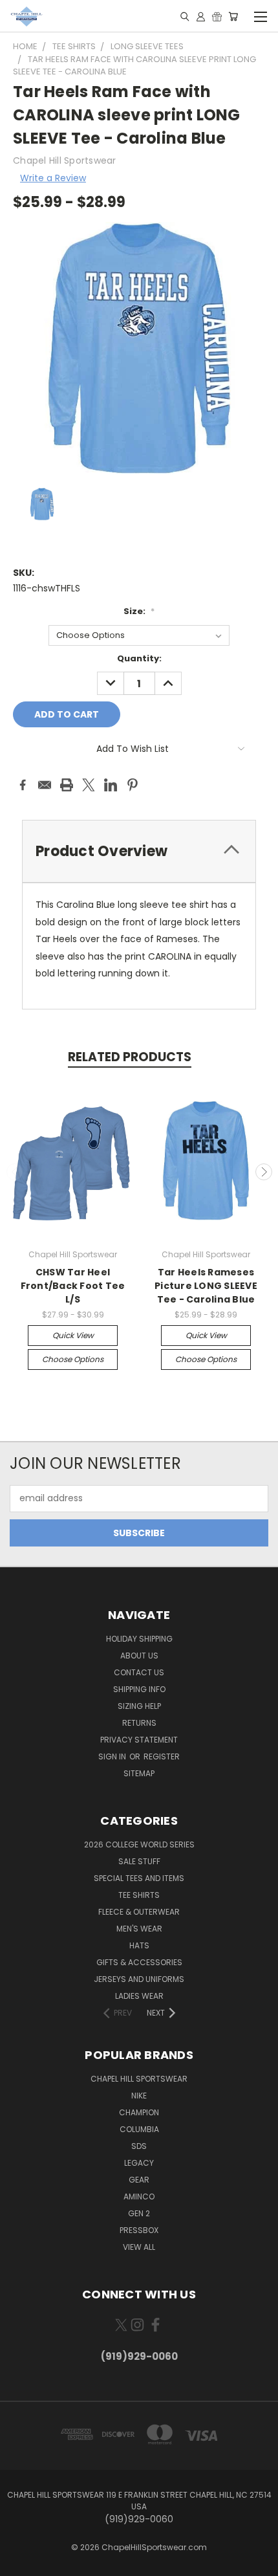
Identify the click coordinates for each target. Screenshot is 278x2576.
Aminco (139, 2196)
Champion (139, 2112)
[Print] (67, 785)
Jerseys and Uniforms (139, 1979)
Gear (139, 2180)
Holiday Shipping (139, 1639)
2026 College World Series (139, 1844)
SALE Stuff (139, 1861)
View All (139, 2247)
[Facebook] (23, 785)
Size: (139, 611)
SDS (139, 2146)
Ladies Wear (139, 1996)
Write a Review (53, 178)
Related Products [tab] (130, 1057)
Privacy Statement (139, 1740)
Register (162, 1756)
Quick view (73, 1335)
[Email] (45, 785)
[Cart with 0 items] (233, 16)
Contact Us (139, 1672)
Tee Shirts (139, 1895)
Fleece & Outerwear (139, 1912)
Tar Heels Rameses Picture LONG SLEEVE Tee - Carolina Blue (206, 1286)
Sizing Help (139, 1706)
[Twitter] (89, 785)
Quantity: (139, 658)
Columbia (139, 2129)
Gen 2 (139, 2213)
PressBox (139, 2230)
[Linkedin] (111, 785)
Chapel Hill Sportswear (139, 2079)
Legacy (139, 2163)
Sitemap (139, 1773)
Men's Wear (139, 1929)
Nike (139, 2096)
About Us (139, 1656)
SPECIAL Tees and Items (139, 1878)
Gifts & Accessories (139, 1962)
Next (264, 1172)
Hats (139, 1945)
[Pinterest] (133, 785)
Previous (15, 1172)
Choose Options (73, 1359)
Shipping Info (139, 1689)
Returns (139, 1723)
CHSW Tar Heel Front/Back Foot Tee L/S (73, 1286)
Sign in (113, 1756)
